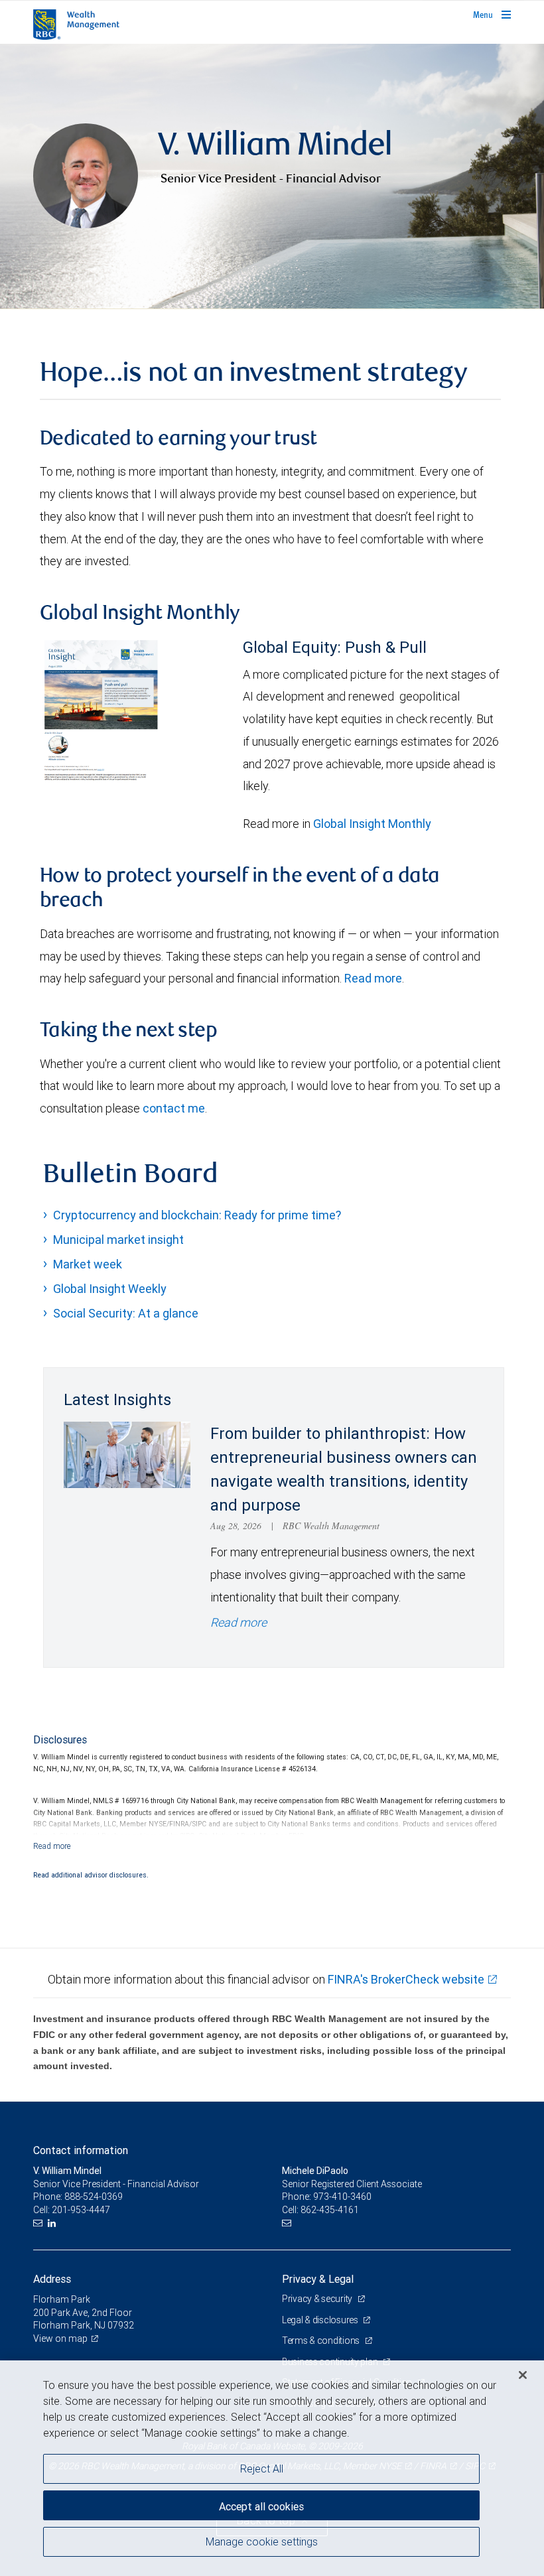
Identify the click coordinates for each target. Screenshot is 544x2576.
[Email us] (39, 2223)
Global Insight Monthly (372, 824)
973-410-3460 (342, 2197)
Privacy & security (318, 2299)
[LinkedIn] (53, 2223)
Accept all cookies (261, 2506)
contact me (174, 1108)
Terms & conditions (322, 2340)
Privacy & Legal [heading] (318, 2279)
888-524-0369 (94, 2197)
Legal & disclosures (321, 2320)
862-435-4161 (330, 2210)
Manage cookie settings (262, 2542)
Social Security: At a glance (126, 1313)
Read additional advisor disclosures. (91, 1875)
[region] (272, 2468)
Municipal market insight (118, 1240)
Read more (373, 978)
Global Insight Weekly (110, 1289)
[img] (272, 176)
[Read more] (52, 1846)
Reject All (262, 2469)
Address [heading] (52, 2279)
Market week (88, 1264)
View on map (60, 2339)
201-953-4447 (81, 2210)
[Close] (523, 2375)
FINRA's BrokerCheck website (406, 1979)
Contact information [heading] (81, 2150)
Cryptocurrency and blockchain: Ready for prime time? (197, 1215)
